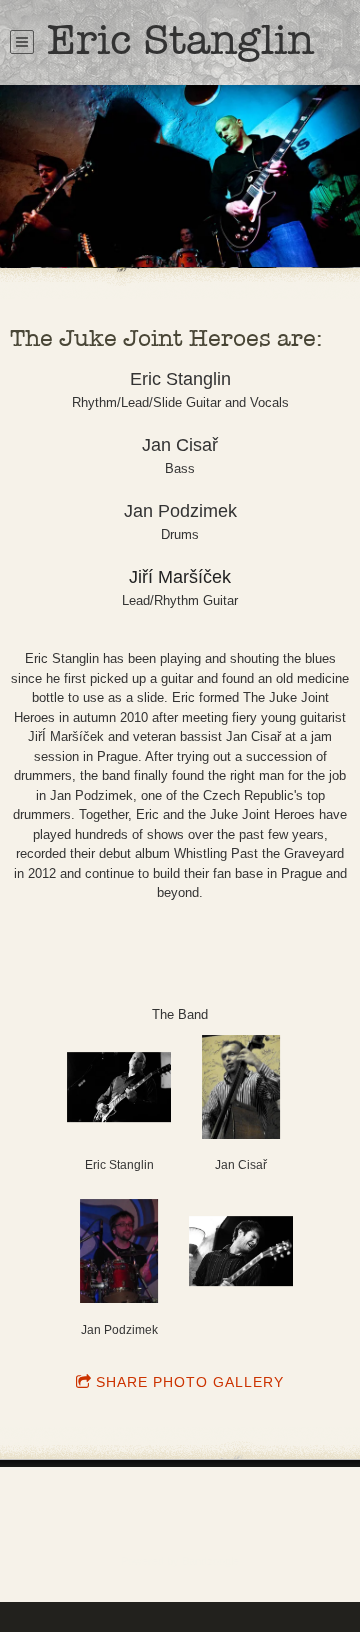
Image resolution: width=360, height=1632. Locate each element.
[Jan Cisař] (241, 1087)
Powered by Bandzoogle (180, 1561)
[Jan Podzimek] (119, 1251)
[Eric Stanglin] (119, 1087)
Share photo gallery (190, 1382)
